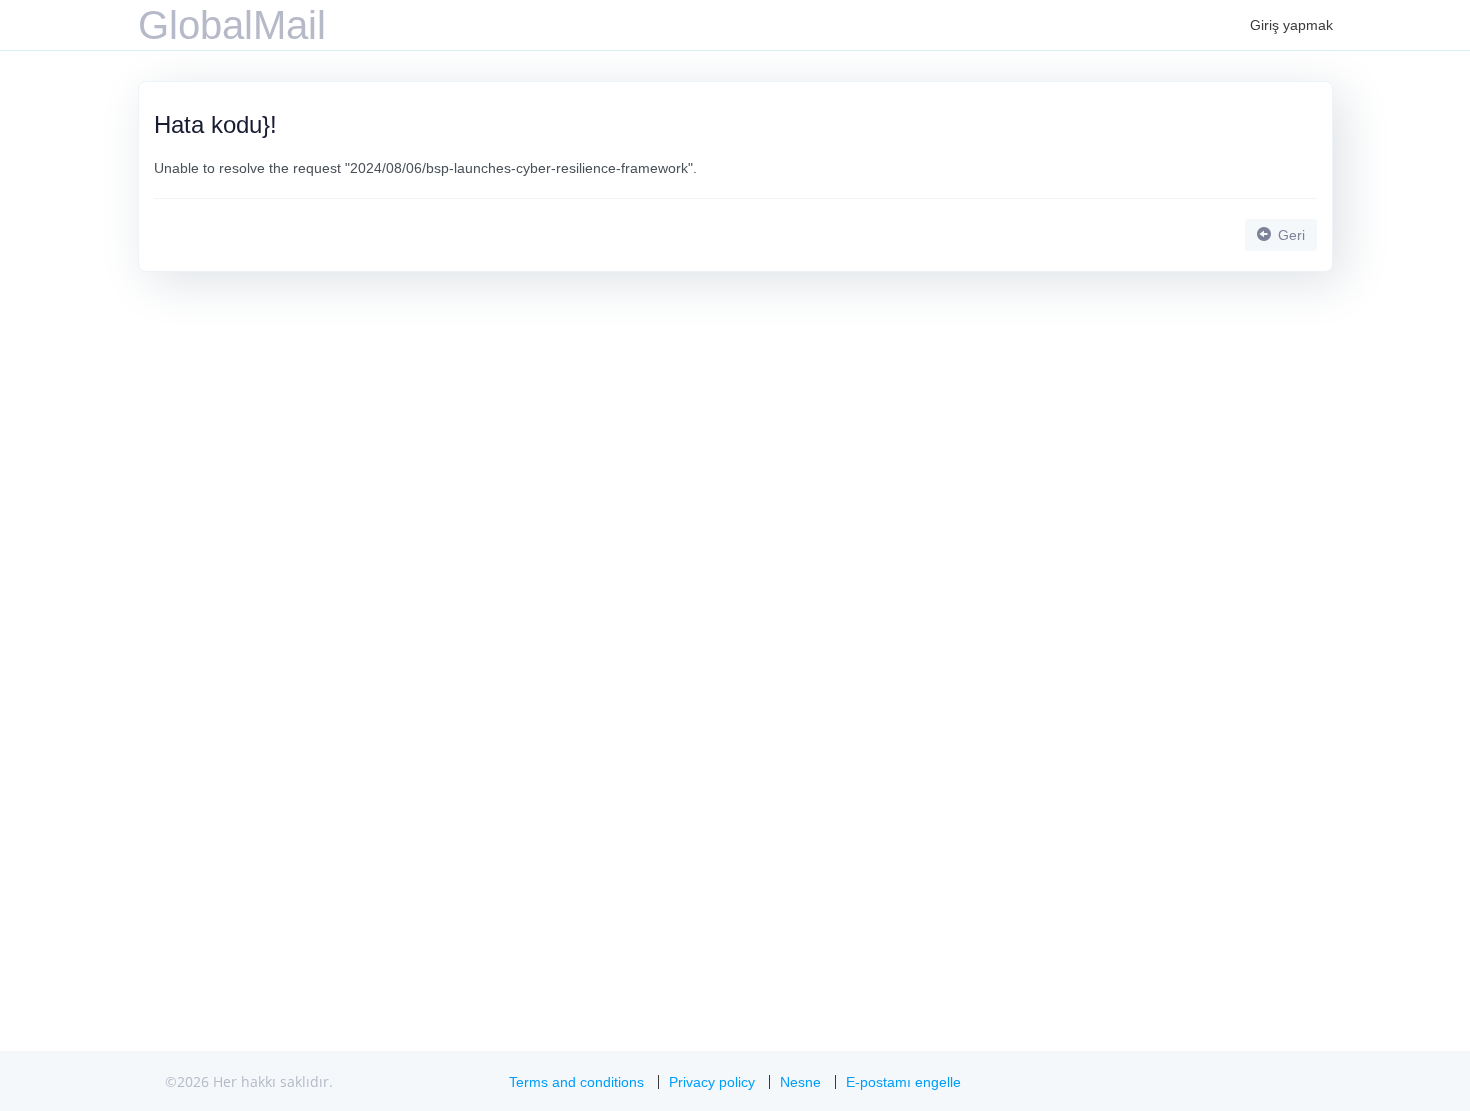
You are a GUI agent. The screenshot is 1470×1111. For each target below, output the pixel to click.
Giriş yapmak (1291, 25)
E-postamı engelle (903, 1082)
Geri (1289, 235)
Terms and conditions (576, 1082)
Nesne (800, 1082)
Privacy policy (712, 1082)
